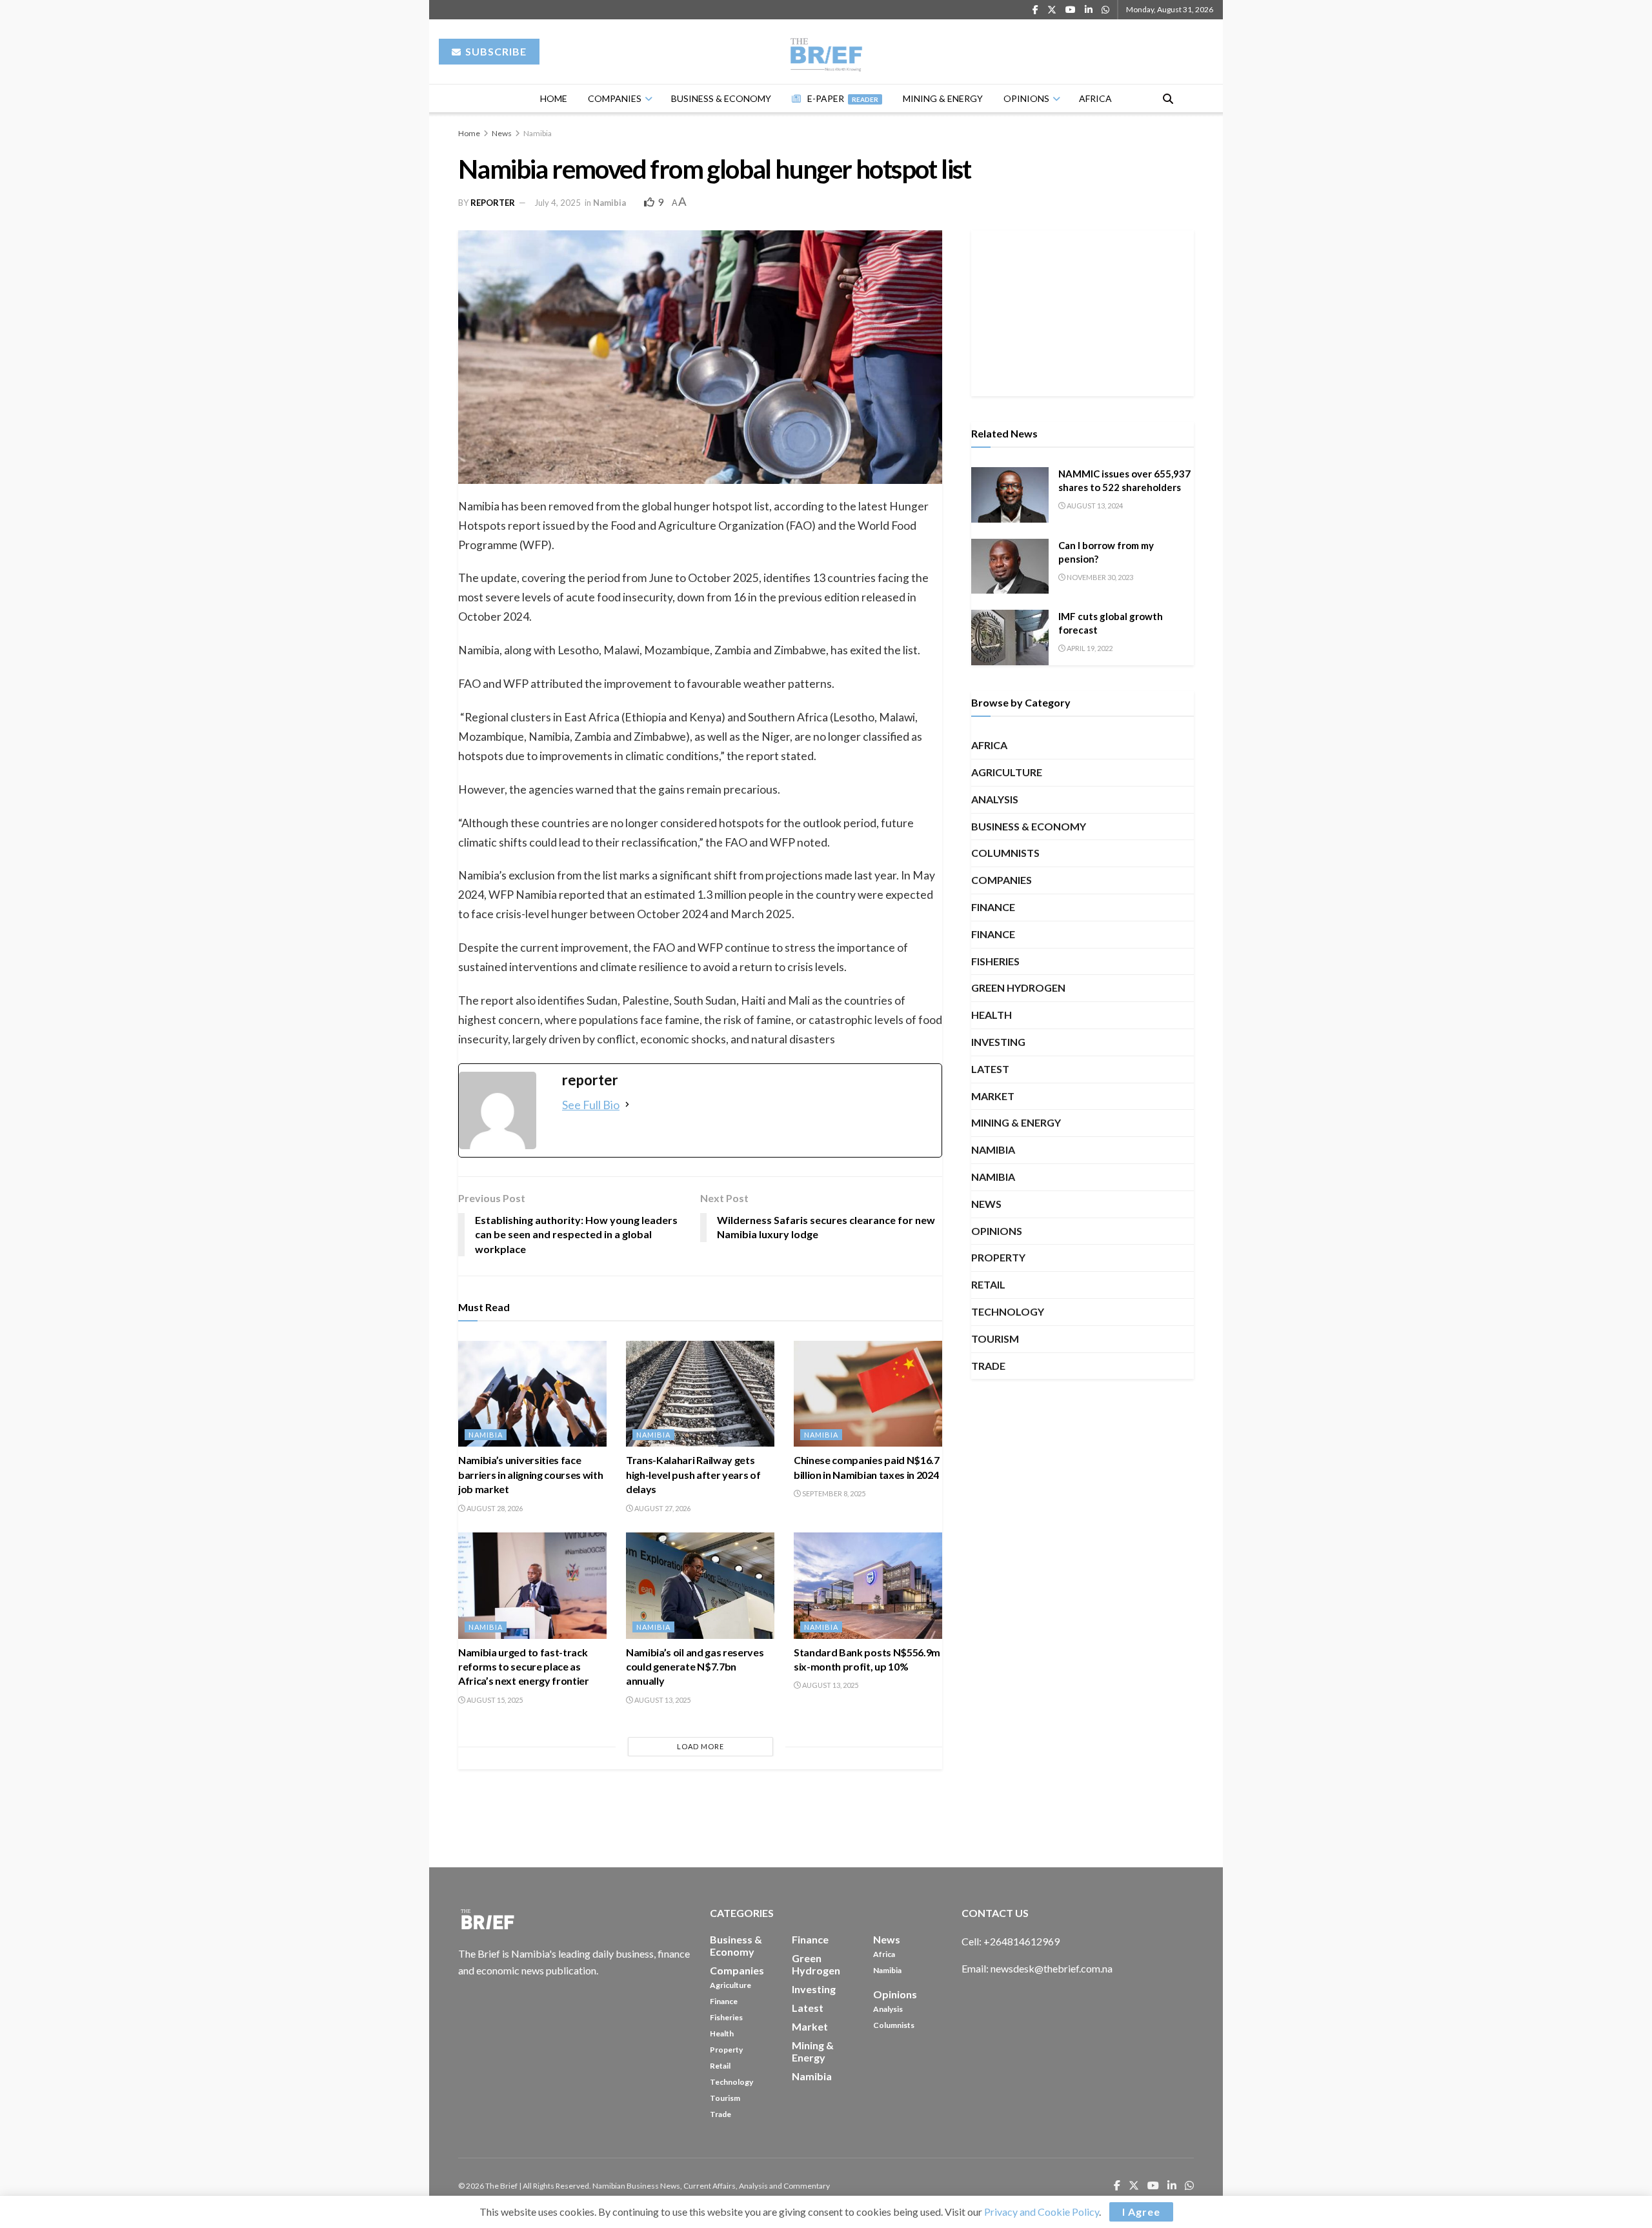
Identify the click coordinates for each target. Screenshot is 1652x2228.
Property (998, 1257)
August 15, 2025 (494, 1700)
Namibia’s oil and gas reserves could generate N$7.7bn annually (695, 1667)
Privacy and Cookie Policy (1042, 2212)
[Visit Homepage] (826, 52)
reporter (493, 203)
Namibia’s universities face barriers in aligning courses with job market (530, 1474)
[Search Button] (1168, 98)
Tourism (995, 1339)
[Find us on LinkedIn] (1089, 10)
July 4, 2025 (558, 203)
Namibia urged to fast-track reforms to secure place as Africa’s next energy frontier (524, 1667)
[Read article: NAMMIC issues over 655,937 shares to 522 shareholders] (1010, 495)
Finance (993, 907)
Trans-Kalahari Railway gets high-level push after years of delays (693, 1474)
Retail (988, 1284)
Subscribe (495, 51)
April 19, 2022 (1089, 648)
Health (992, 1015)
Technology (1008, 1311)
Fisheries (995, 961)
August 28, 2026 (494, 1508)
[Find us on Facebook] (1035, 10)
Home (554, 98)
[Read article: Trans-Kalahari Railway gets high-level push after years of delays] (700, 1394)
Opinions (1026, 98)
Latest (990, 1069)
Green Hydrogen (1018, 988)
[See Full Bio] (627, 1105)
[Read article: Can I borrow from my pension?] (1010, 567)
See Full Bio (591, 1105)
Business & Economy (721, 98)
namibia (993, 1177)
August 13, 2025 (662, 1700)
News (502, 133)
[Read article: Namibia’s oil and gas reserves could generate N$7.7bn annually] (700, 1585)
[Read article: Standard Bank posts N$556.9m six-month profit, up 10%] (868, 1585)
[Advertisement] (1083, 311)
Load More (700, 1746)
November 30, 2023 (1099, 577)
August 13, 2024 (1094, 506)
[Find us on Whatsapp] (1105, 10)
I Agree (1141, 2212)
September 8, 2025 (833, 1493)
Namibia (538, 133)
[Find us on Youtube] (1071, 10)
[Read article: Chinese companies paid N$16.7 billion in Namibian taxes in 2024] (868, 1394)
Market (993, 1096)
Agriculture (1007, 772)
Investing (998, 1042)
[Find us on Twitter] (1052, 10)
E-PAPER (843, 98)
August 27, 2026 (662, 1508)
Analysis (995, 799)
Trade (988, 1366)
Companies (615, 98)
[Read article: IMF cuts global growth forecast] (1010, 637)
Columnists (1005, 853)
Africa (1095, 98)
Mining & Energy (943, 98)
